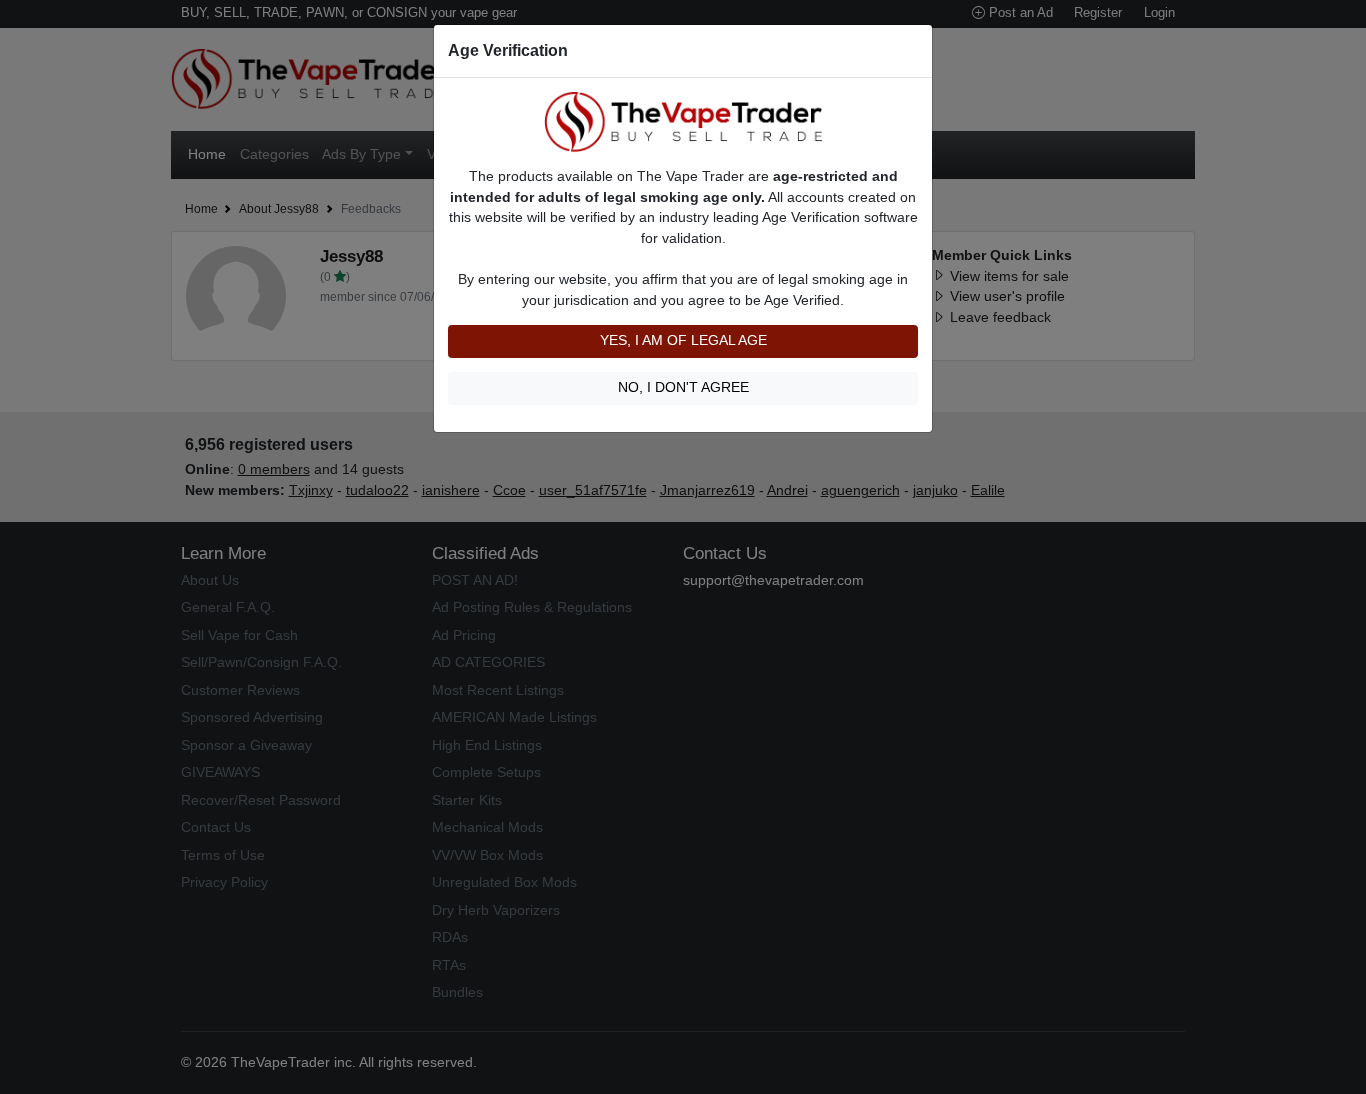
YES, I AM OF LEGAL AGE (683, 340)
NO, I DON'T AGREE (683, 387)
